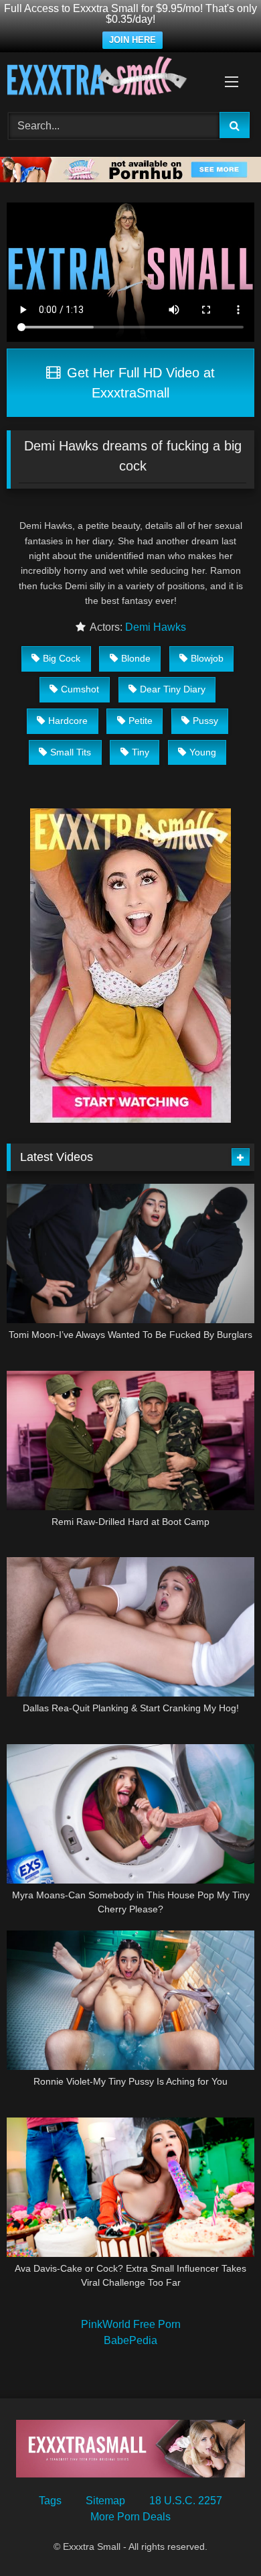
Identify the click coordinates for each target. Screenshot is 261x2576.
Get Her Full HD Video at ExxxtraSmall (139, 383)
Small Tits (71, 752)
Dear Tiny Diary (173, 689)
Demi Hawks (156, 627)
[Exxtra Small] (107, 78)
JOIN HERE (133, 40)
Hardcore (68, 721)
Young (203, 752)
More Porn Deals (130, 2517)
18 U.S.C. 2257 (186, 2501)
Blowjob (207, 658)
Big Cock (62, 658)
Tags (50, 2501)
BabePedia (130, 2340)
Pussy (205, 721)
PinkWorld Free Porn (131, 2324)
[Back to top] (220, 2536)
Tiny (141, 752)
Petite (141, 721)
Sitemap (105, 2501)
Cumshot (80, 689)
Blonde (136, 658)
